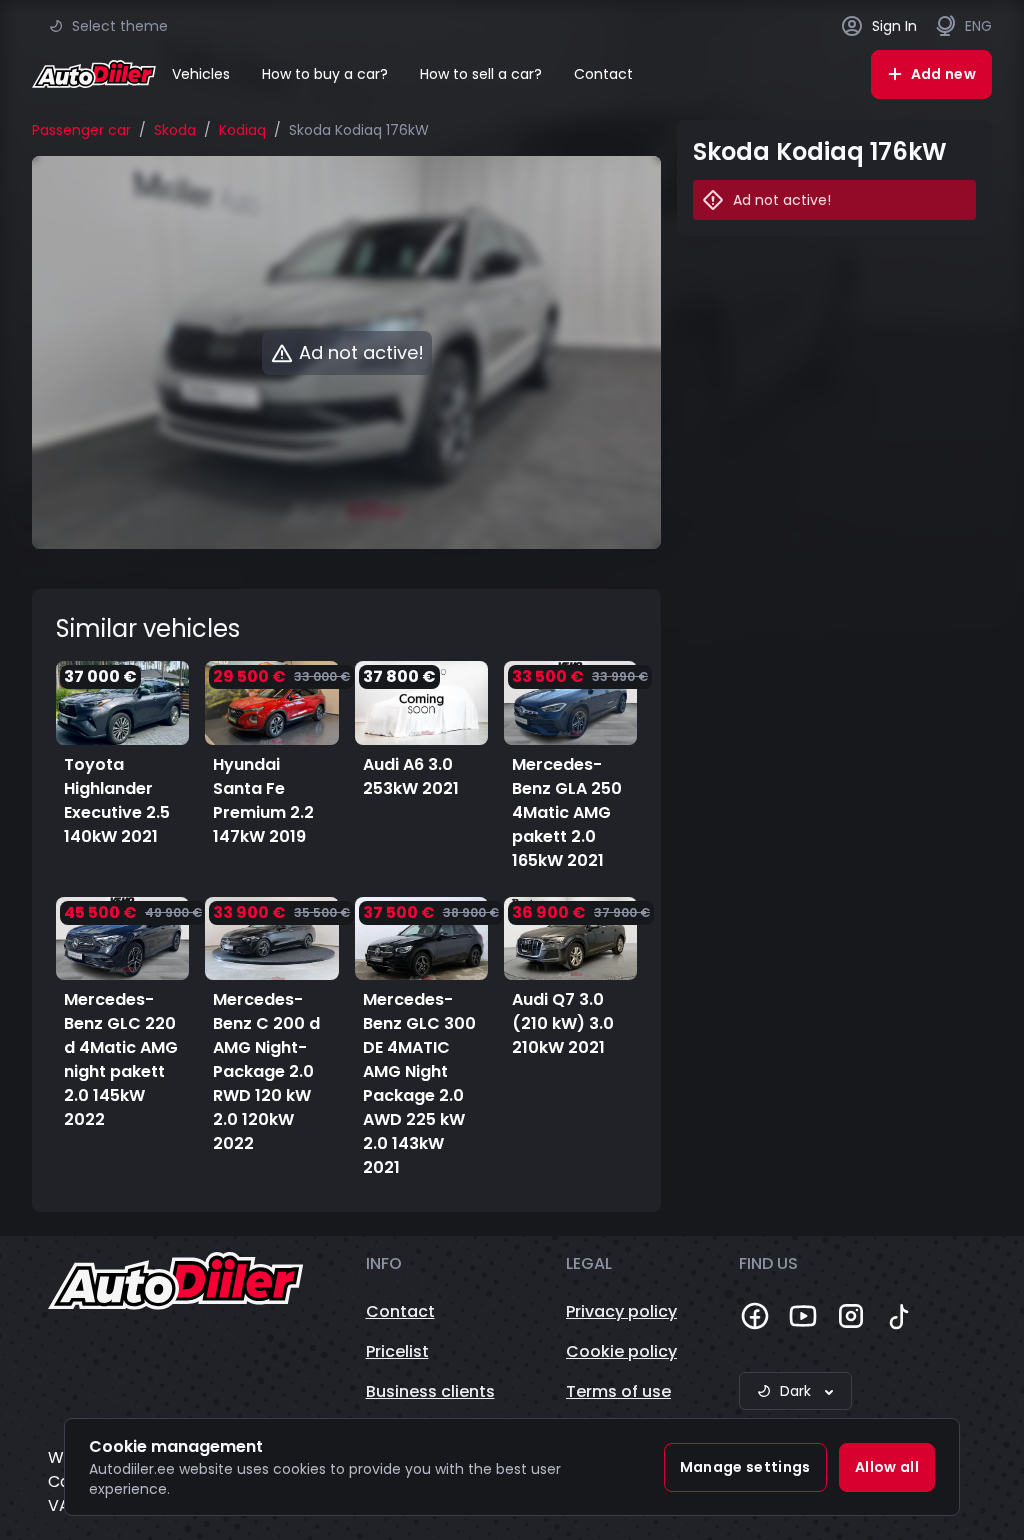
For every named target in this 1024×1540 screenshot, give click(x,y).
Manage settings (745, 1467)
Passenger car (81, 130)
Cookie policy (621, 1351)
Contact (603, 74)
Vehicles (201, 74)
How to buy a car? (325, 74)
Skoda (175, 130)
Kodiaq (242, 130)
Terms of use (618, 1391)
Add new (943, 74)
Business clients (430, 1391)
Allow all (887, 1467)
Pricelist (397, 1351)
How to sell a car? (481, 74)
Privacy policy (621, 1311)
